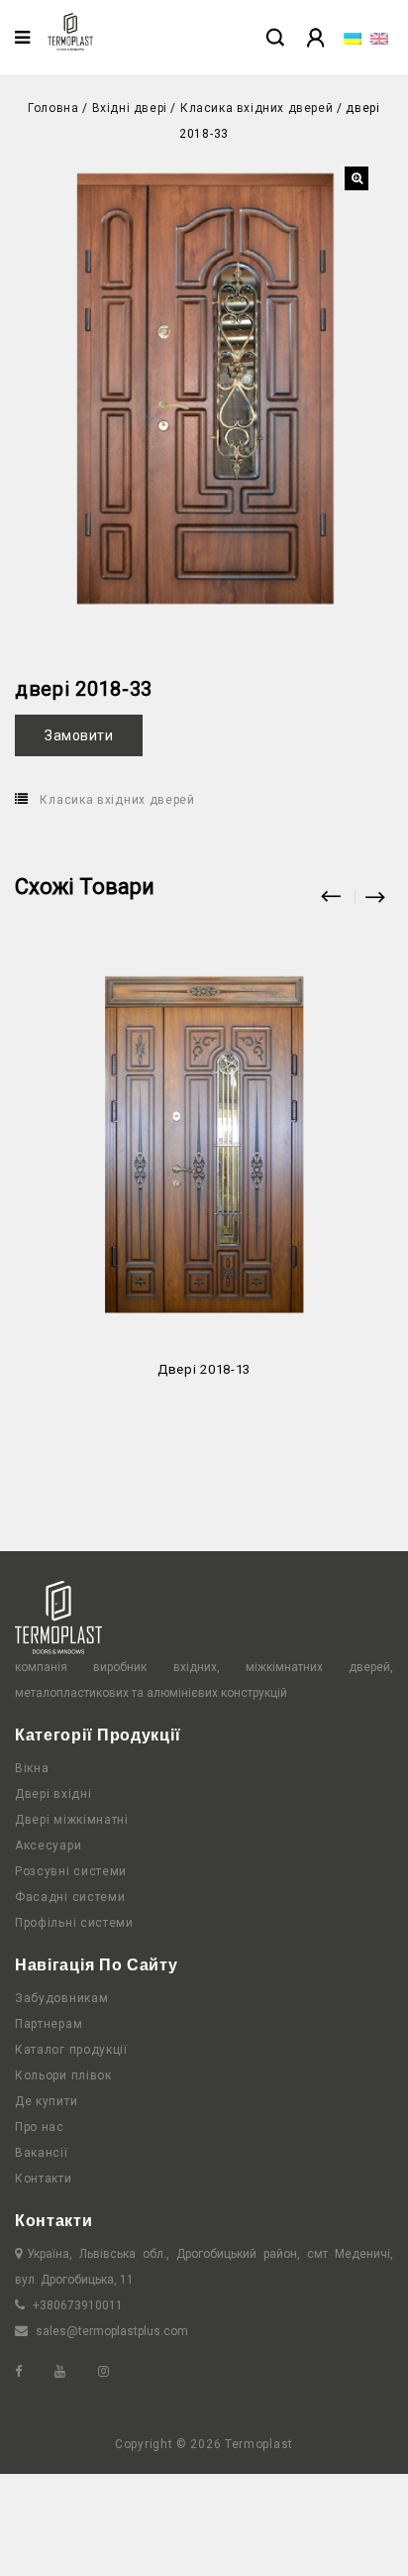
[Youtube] (75, 2372)
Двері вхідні (53, 1794)
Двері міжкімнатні (72, 1820)
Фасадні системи (70, 1897)
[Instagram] (118, 2372)
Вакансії (42, 2153)
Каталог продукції (71, 2050)
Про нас (40, 2127)
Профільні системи (74, 1923)
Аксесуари (48, 1846)
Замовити (79, 735)
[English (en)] (379, 38)
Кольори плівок (63, 2075)
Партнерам (49, 2024)
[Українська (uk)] (353, 38)
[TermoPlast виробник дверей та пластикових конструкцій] (70, 32)
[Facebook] (33, 2372)
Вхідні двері (130, 108)
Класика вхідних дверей (256, 108)
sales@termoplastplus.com (112, 2331)
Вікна (32, 1768)
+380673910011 (78, 2305)
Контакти (44, 2179)
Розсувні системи (71, 1871)
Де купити (46, 2101)
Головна (53, 108)
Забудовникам (61, 1998)
